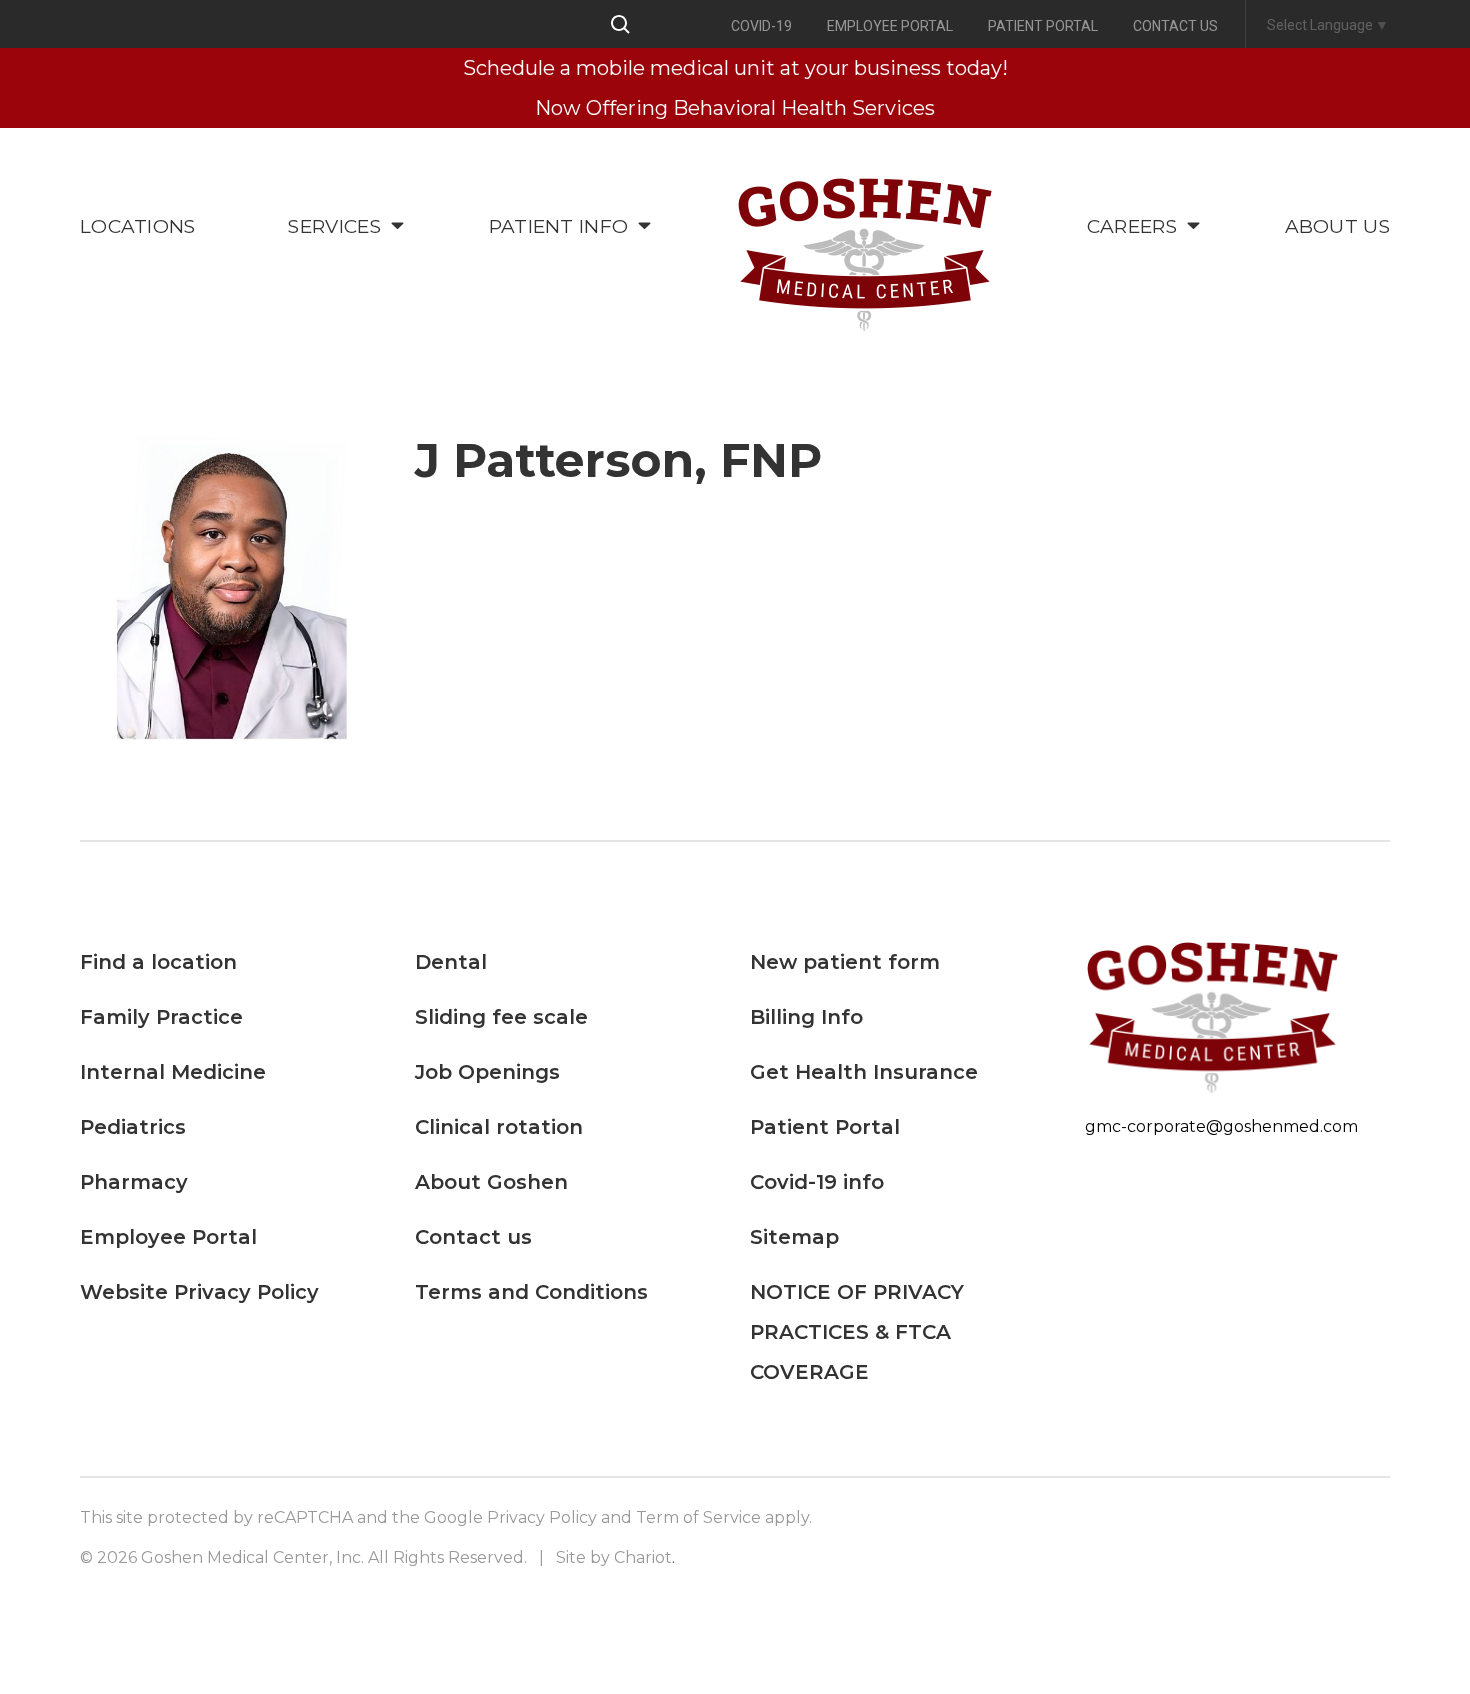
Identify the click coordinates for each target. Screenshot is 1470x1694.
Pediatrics (133, 1127)
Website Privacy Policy (199, 1292)
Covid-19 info (817, 1182)
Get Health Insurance (864, 1072)
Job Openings (487, 1072)
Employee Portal (890, 26)
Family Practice (161, 1017)
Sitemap (794, 1237)
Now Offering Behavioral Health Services (735, 108)
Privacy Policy (542, 1517)
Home (865, 256)
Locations (138, 226)
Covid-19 (761, 26)
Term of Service (698, 1517)
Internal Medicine (173, 1072)
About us (1337, 226)
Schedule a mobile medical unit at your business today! (735, 68)
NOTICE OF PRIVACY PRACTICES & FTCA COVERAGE (857, 1332)
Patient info (559, 226)
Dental (451, 962)
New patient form (845, 962)
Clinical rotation (499, 1127)
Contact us (1175, 26)
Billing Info (806, 1017)
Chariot (643, 1557)
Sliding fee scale (501, 1017)
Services (334, 226)
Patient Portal (1043, 26)
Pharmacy (134, 1182)
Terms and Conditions (531, 1292)
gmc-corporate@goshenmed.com (1221, 1126)
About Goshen (491, 1182)
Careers (1132, 226)
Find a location (158, 962)
